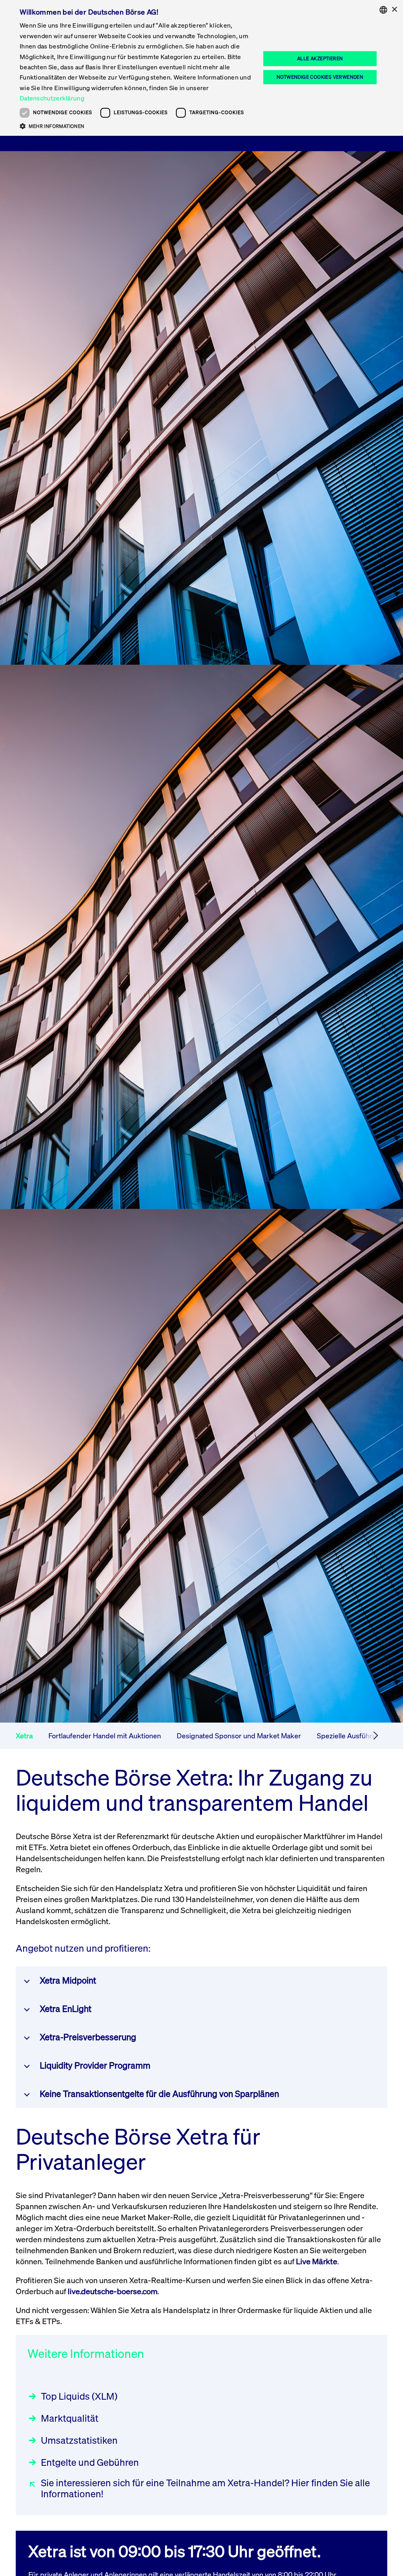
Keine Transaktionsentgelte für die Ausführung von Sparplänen (159, 2094)
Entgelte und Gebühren (90, 2462)
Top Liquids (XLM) (79, 2396)
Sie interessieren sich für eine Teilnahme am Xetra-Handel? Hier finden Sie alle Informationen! (205, 2488)
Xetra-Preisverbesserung (88, 2037)
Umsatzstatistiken (79, 2440)
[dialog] (201, 68)
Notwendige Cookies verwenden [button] (320, 77)
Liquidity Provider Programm (95, 2065)
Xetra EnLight (66, 2009)
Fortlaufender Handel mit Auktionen (105, 1736)
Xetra (24, 1736)
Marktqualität (70, 2418)
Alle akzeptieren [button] (320, 58)
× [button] (394, 10)
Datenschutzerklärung (52, 98)
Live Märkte (317, 2261)
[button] (137, 126)
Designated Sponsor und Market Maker (239, 1736)
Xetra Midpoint (68, 1980)
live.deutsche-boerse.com (113, 2291)
